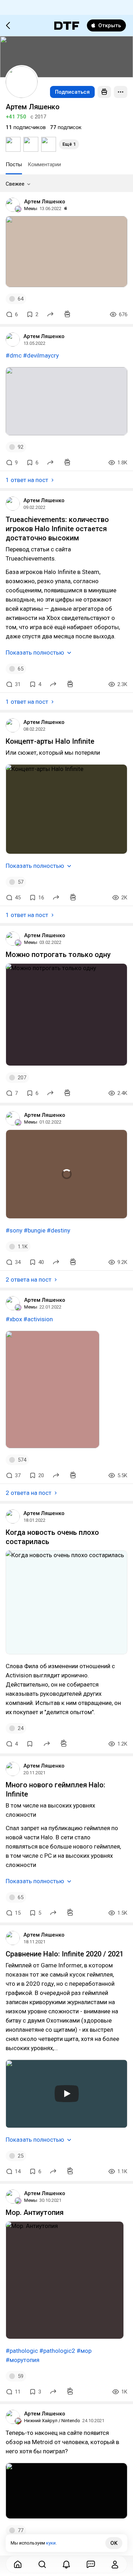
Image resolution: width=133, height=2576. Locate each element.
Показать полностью (35, 652)
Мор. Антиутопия (35, 2212)
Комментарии (44, 164)
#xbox (14, 1319)
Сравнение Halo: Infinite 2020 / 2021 (65, 1954)
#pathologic (22, 2351)
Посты (14, 164)
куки (51, 2543)
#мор (84, 2351)
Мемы (31, 208)
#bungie (35, 1230)
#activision (38, 1319)
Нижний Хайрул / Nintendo (52, 2421)
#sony (14, 1230)
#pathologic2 (57, 2351)
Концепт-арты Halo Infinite (50, 741)
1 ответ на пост (27, 480)
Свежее (15, 184)
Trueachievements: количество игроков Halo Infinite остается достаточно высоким (57, 529)
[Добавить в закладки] (30, 1744)
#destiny (59, 1230)
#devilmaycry (41, 355)
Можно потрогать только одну (58, 955)
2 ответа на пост (29, 1280)
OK (114, 2543)
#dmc (14, 355)
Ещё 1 (69, 144)
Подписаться (72, 92)
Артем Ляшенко (45, 202)
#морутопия (23, 2360)
